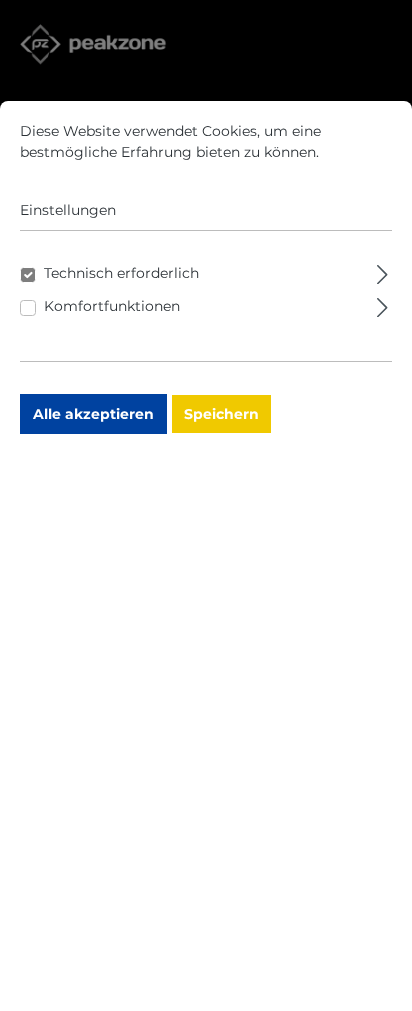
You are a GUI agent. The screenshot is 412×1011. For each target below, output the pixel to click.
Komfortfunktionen (112, 306)
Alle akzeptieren (93, 414)
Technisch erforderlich (121, 273)
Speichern (221, 414)
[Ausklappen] (382, 271)
